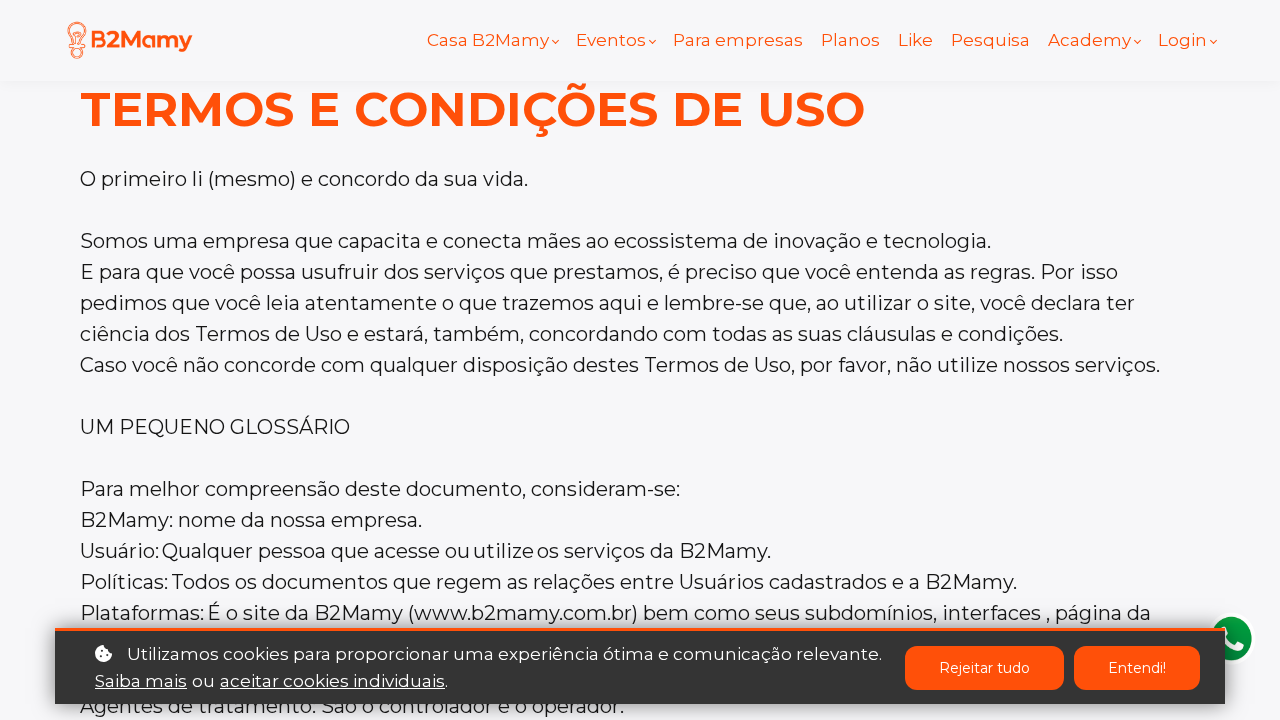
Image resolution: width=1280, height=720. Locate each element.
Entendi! (1137, 668)
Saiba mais (141, 681)
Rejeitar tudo (984, 668)
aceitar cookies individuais (332, 681)
